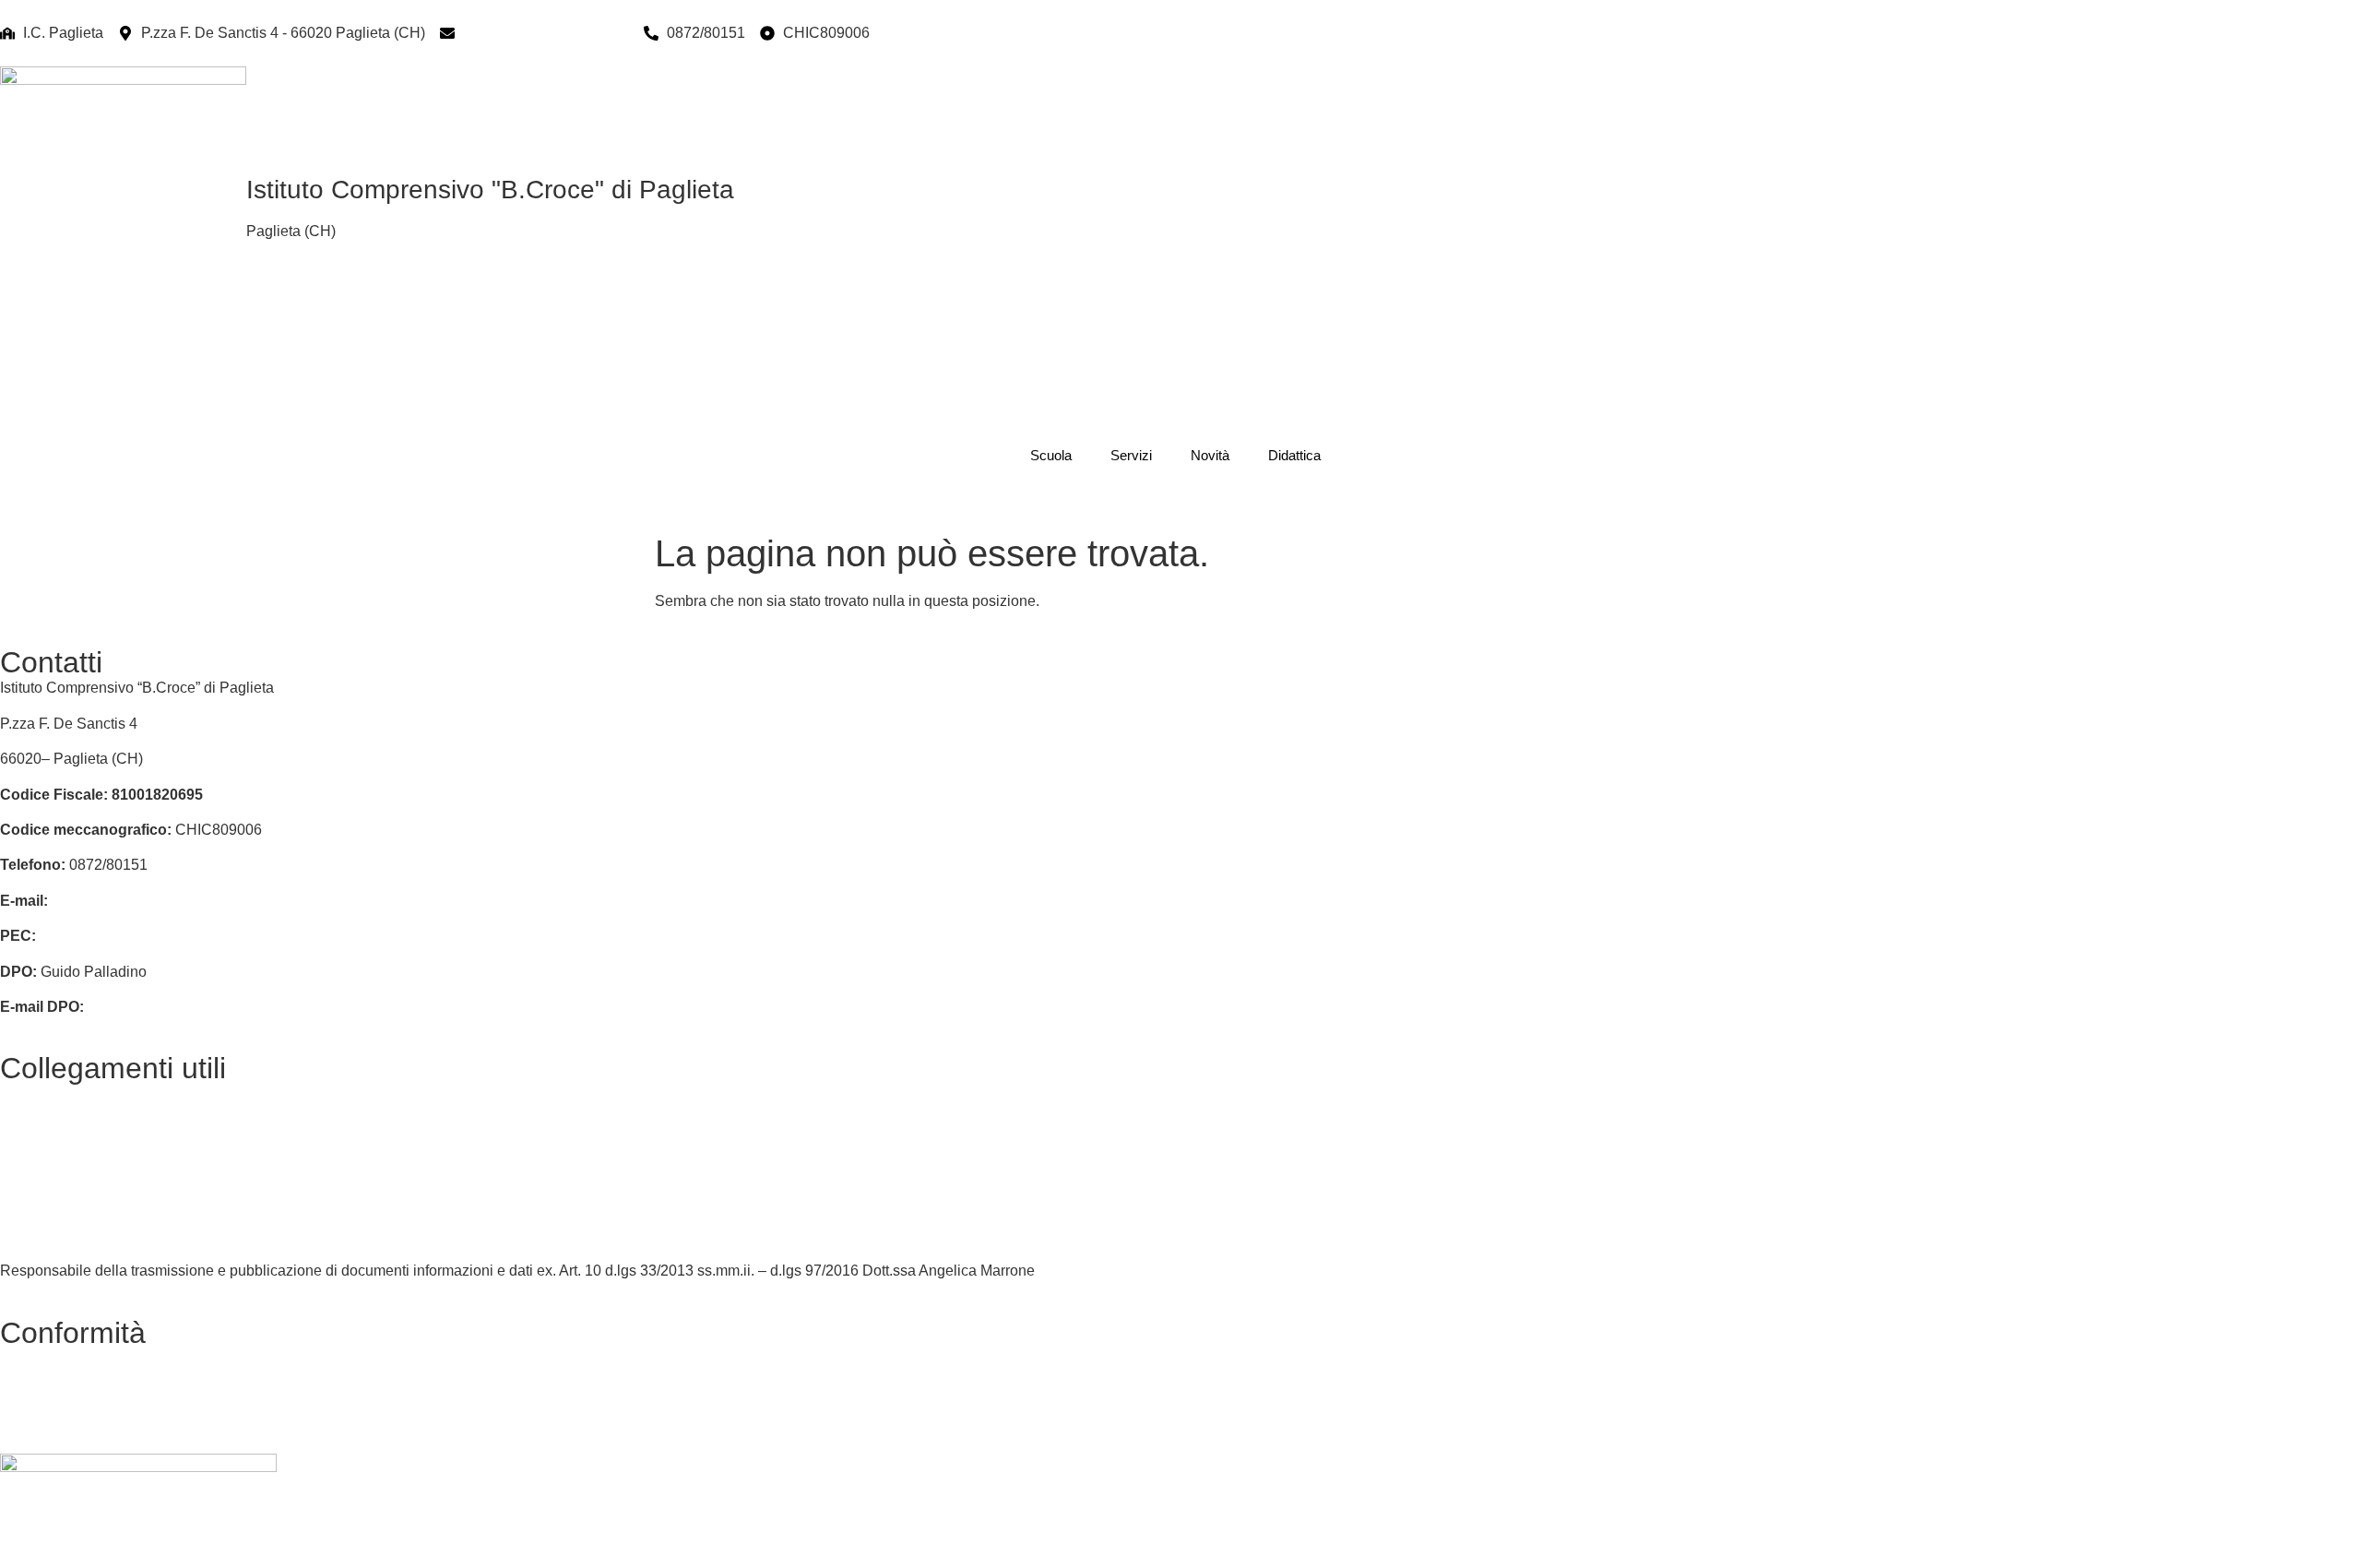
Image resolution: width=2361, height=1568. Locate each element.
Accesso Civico (51, 1164)
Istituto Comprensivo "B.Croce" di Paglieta (490, 190)
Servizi (1131, 455)
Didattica (1294, 455)
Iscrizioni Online (53, 1200)
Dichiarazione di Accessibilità (96, 1393)
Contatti (25, 1093)
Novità (1210, 455)
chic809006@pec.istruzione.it (140, 936)
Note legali (36, 1428)
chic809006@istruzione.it (546, 33)
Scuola (1051, 455)
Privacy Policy (47, 1358)
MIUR (19, 1129)
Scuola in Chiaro (55, 1235)
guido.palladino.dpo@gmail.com (194, 1007)
